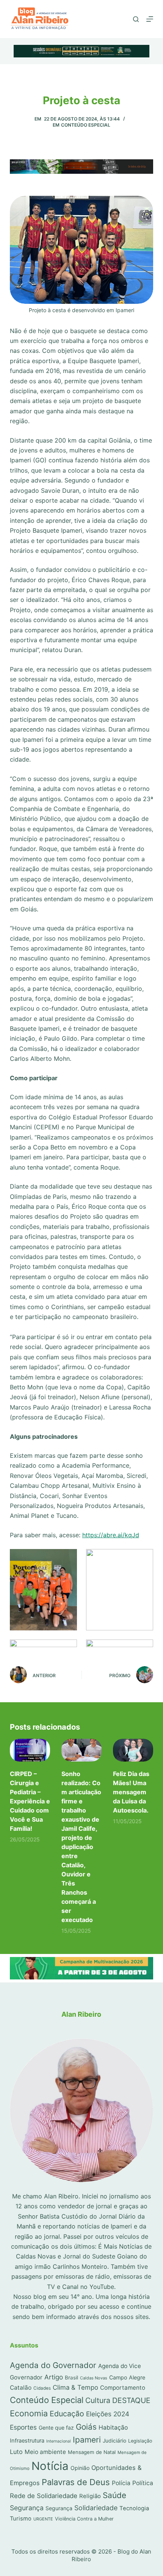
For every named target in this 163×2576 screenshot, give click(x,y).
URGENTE (43, 2519)
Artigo (54, 2377)
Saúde (114, 2495)
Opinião (80, 2468)
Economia (29, 2413)
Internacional (59, 2441)
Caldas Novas (94, 2378)
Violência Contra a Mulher (84, 2519)
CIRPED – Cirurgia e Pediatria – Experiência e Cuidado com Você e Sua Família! (30, 1801)
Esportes (23, 2427)
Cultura (98, 2400)
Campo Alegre (127, 2377)
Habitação (113, 2428)
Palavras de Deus (76, 2482)
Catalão (21, 2388)
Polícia (121, 2483)
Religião (90, 2496)
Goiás (86, 2427)
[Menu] (150, 19)
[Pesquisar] (136, 19)
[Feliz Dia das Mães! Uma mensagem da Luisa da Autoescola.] (133, 1750)
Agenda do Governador (53, 2365)
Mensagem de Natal (92, 2452)
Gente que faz (56, 2428)
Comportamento (123, 2388)
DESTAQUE (131, 2400)
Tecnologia (134, 2508)
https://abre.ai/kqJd (111, 1535)
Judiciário (114, 2441)
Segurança (27, 2508)
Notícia (50, 2466)
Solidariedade (96, 2508)
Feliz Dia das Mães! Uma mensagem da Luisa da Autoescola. (131, 1792)
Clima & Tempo (75, 2387)
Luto (16, 2452)
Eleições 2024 (108, 2414)
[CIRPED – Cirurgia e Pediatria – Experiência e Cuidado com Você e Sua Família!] (30, 1750)
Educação (67, 2414)
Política (143, 2483)
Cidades (42, 2388)
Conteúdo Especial (86, 125)
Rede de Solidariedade (44, 2496)
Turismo (21, 2519)
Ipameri (87, 2440)
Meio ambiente (45, 2452)
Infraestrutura (27, 2441)
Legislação (140, 2441)
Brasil (71, 2378)
